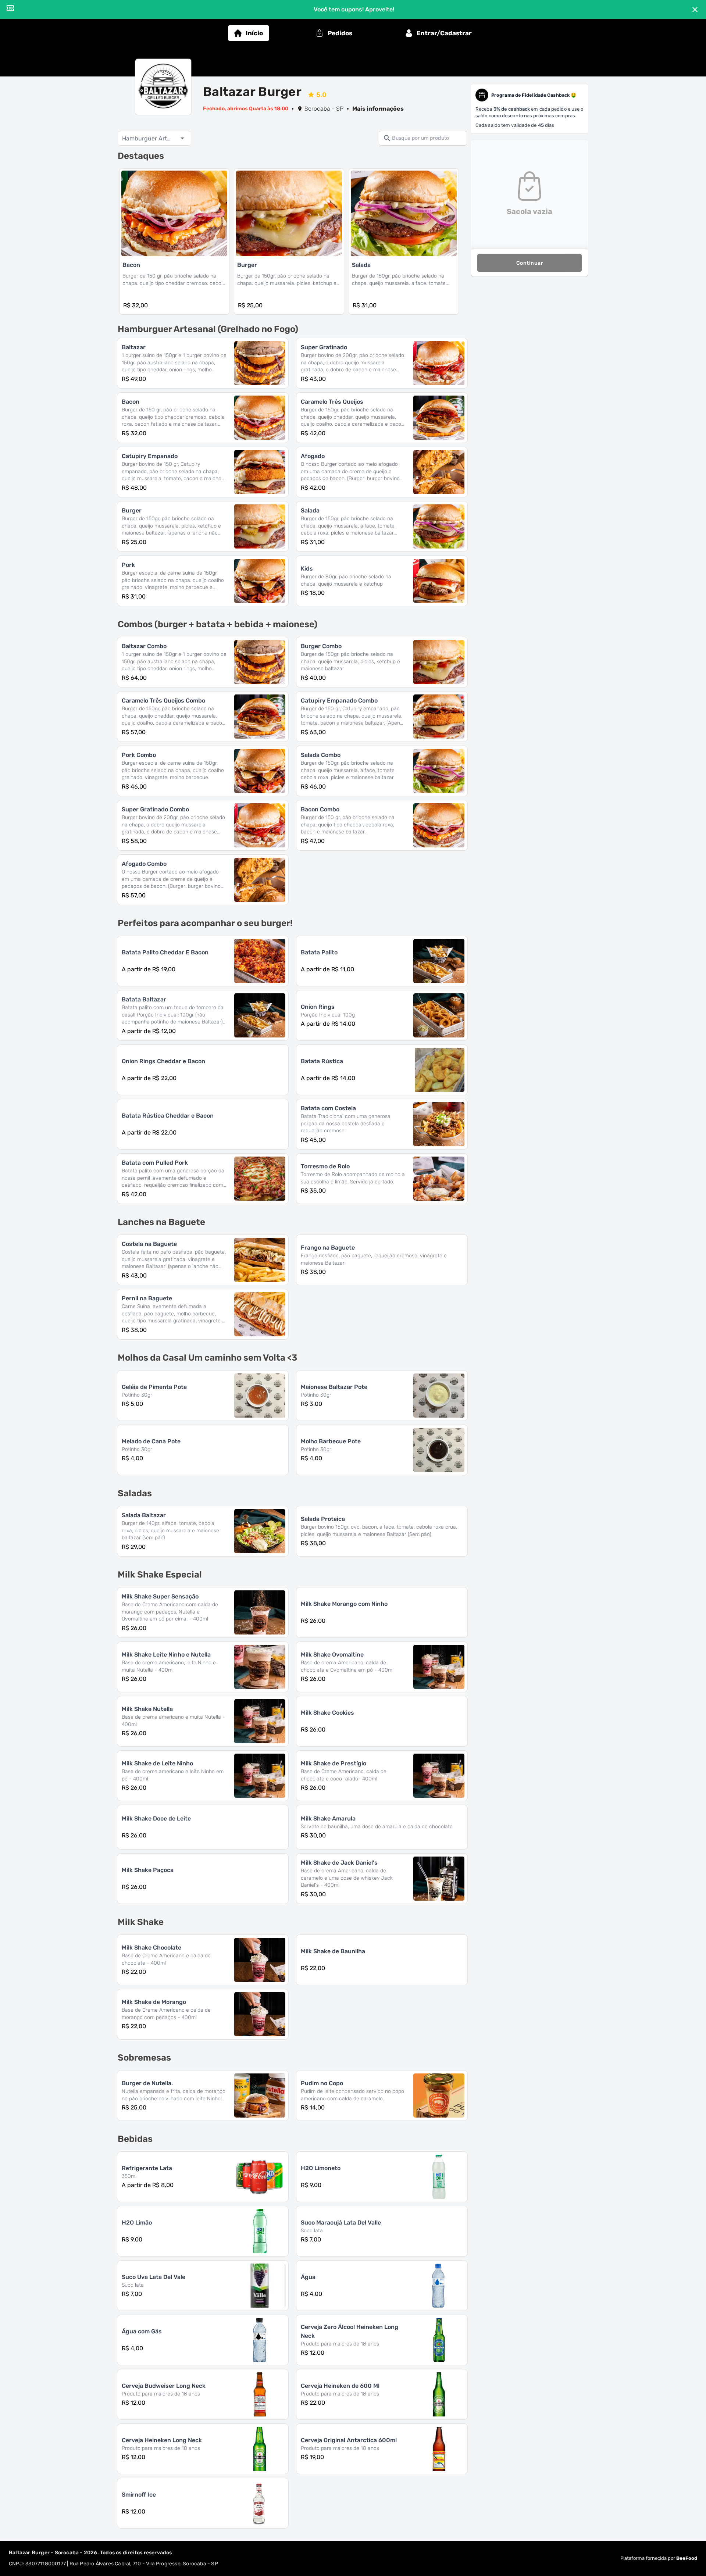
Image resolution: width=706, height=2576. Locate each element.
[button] (154, 138)
